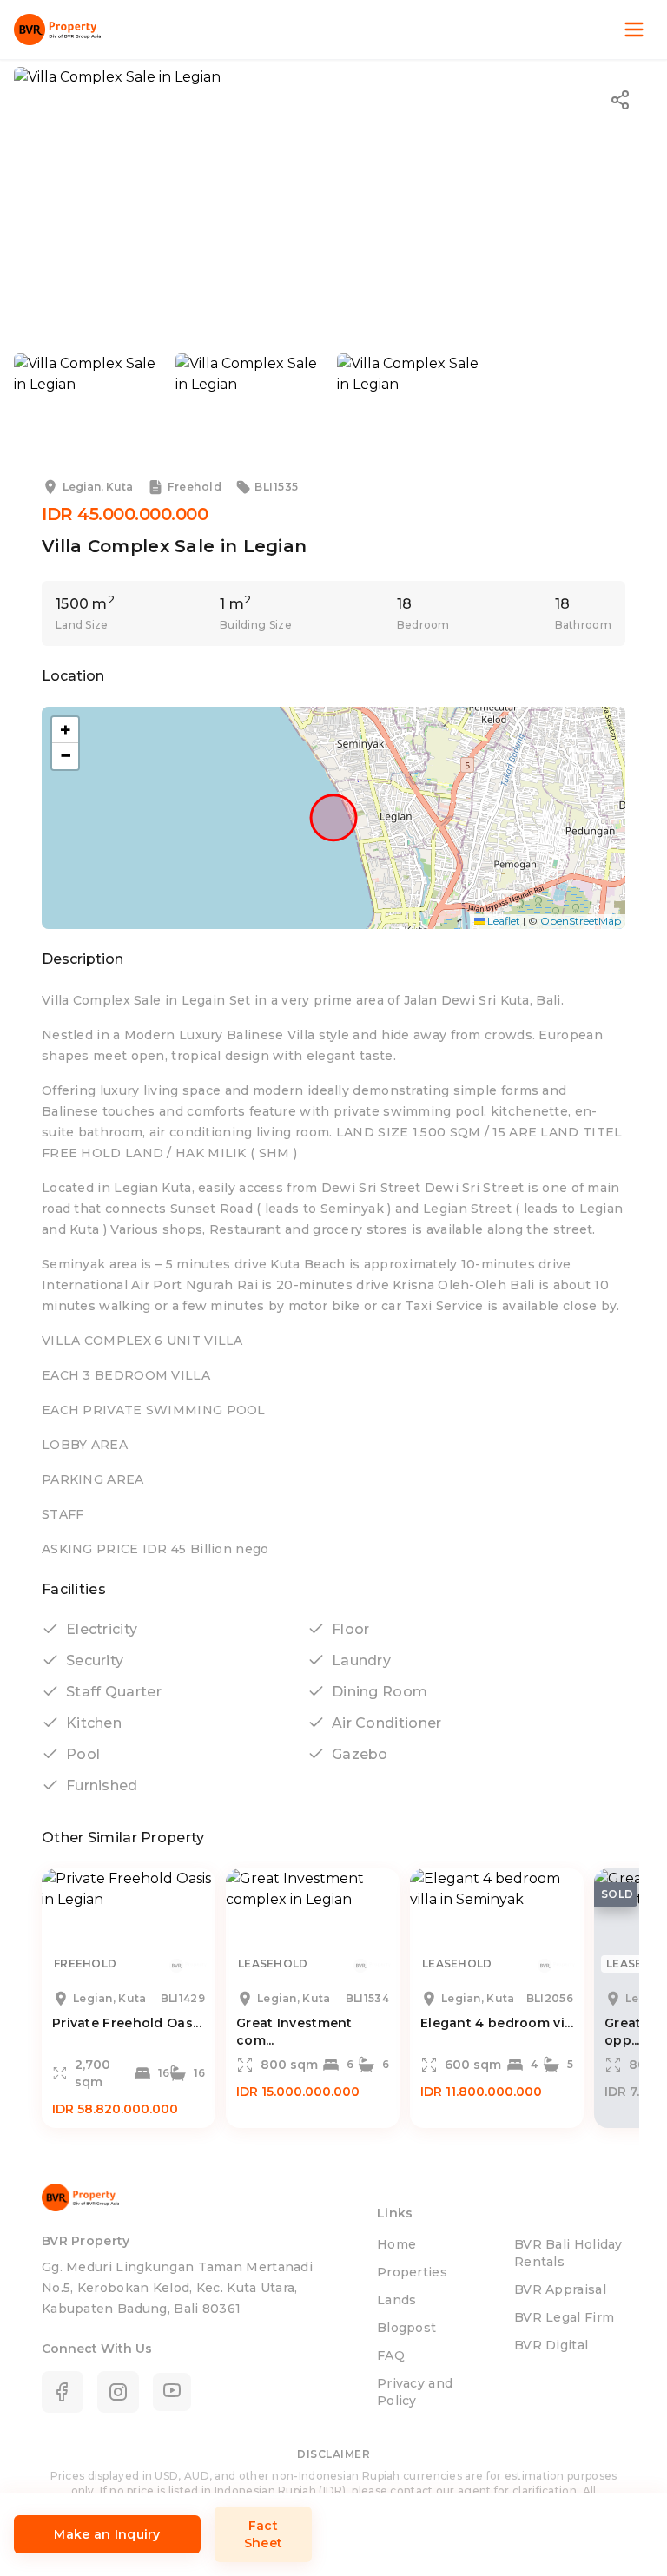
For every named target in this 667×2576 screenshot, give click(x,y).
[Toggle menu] (634, 30)
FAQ (391, 2355)
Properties (412, 2272)
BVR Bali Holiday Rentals (568, 2253)
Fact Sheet (264, 2534)
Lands (397, 2300)
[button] (65, 730)
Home (396, 2244)
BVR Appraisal (560, 2289)
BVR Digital (551, 2345)
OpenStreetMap (581, 921)
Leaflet (502, 921)
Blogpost (406, 2328)
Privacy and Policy (415, 2392)
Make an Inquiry (107, 2534)
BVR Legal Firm (564, 2317)
